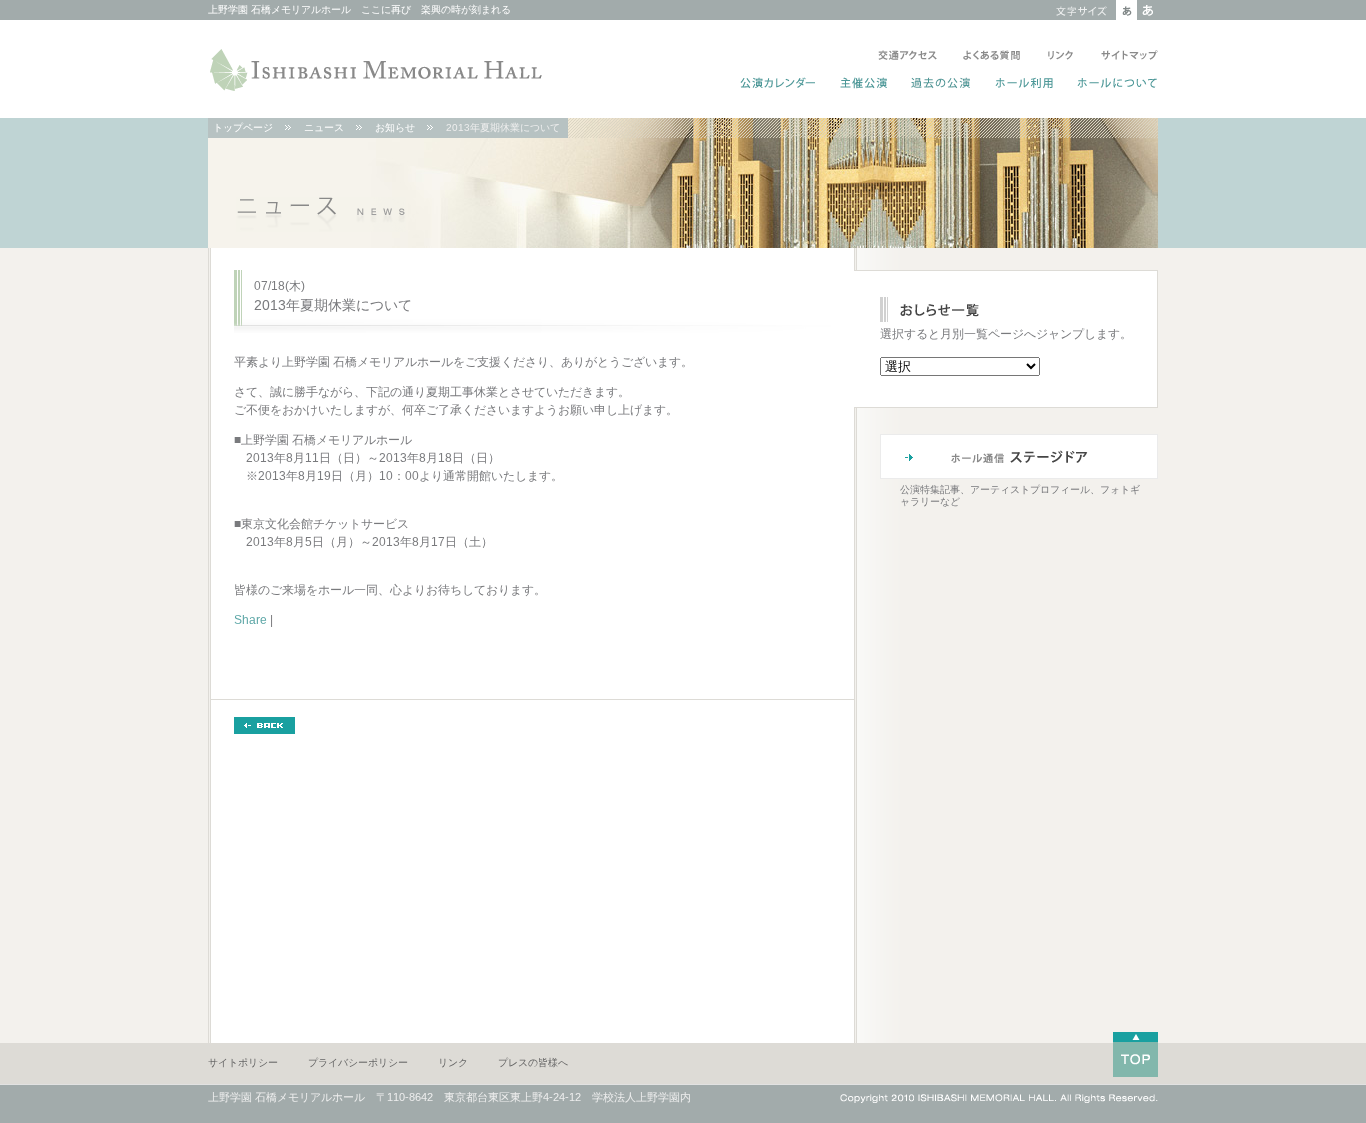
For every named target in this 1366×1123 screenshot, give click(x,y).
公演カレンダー (778, 85)
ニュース (324, 127)
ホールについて (1113, 85)
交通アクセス (907, 57)
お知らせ (395, 127)
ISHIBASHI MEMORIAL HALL (378, 70)
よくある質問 (992, 57)
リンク (1060, 57)
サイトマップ (1125, 57)
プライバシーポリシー (358, 1062)
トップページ (243, 127)
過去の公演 (941, 85)
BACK (264, 725)
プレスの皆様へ (533, 1062)
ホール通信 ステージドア (1019, 456)
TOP (1135, 1054)
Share (250, 620)
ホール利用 (1024, 85)
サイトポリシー (243, 1062)
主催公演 (864, 85)
